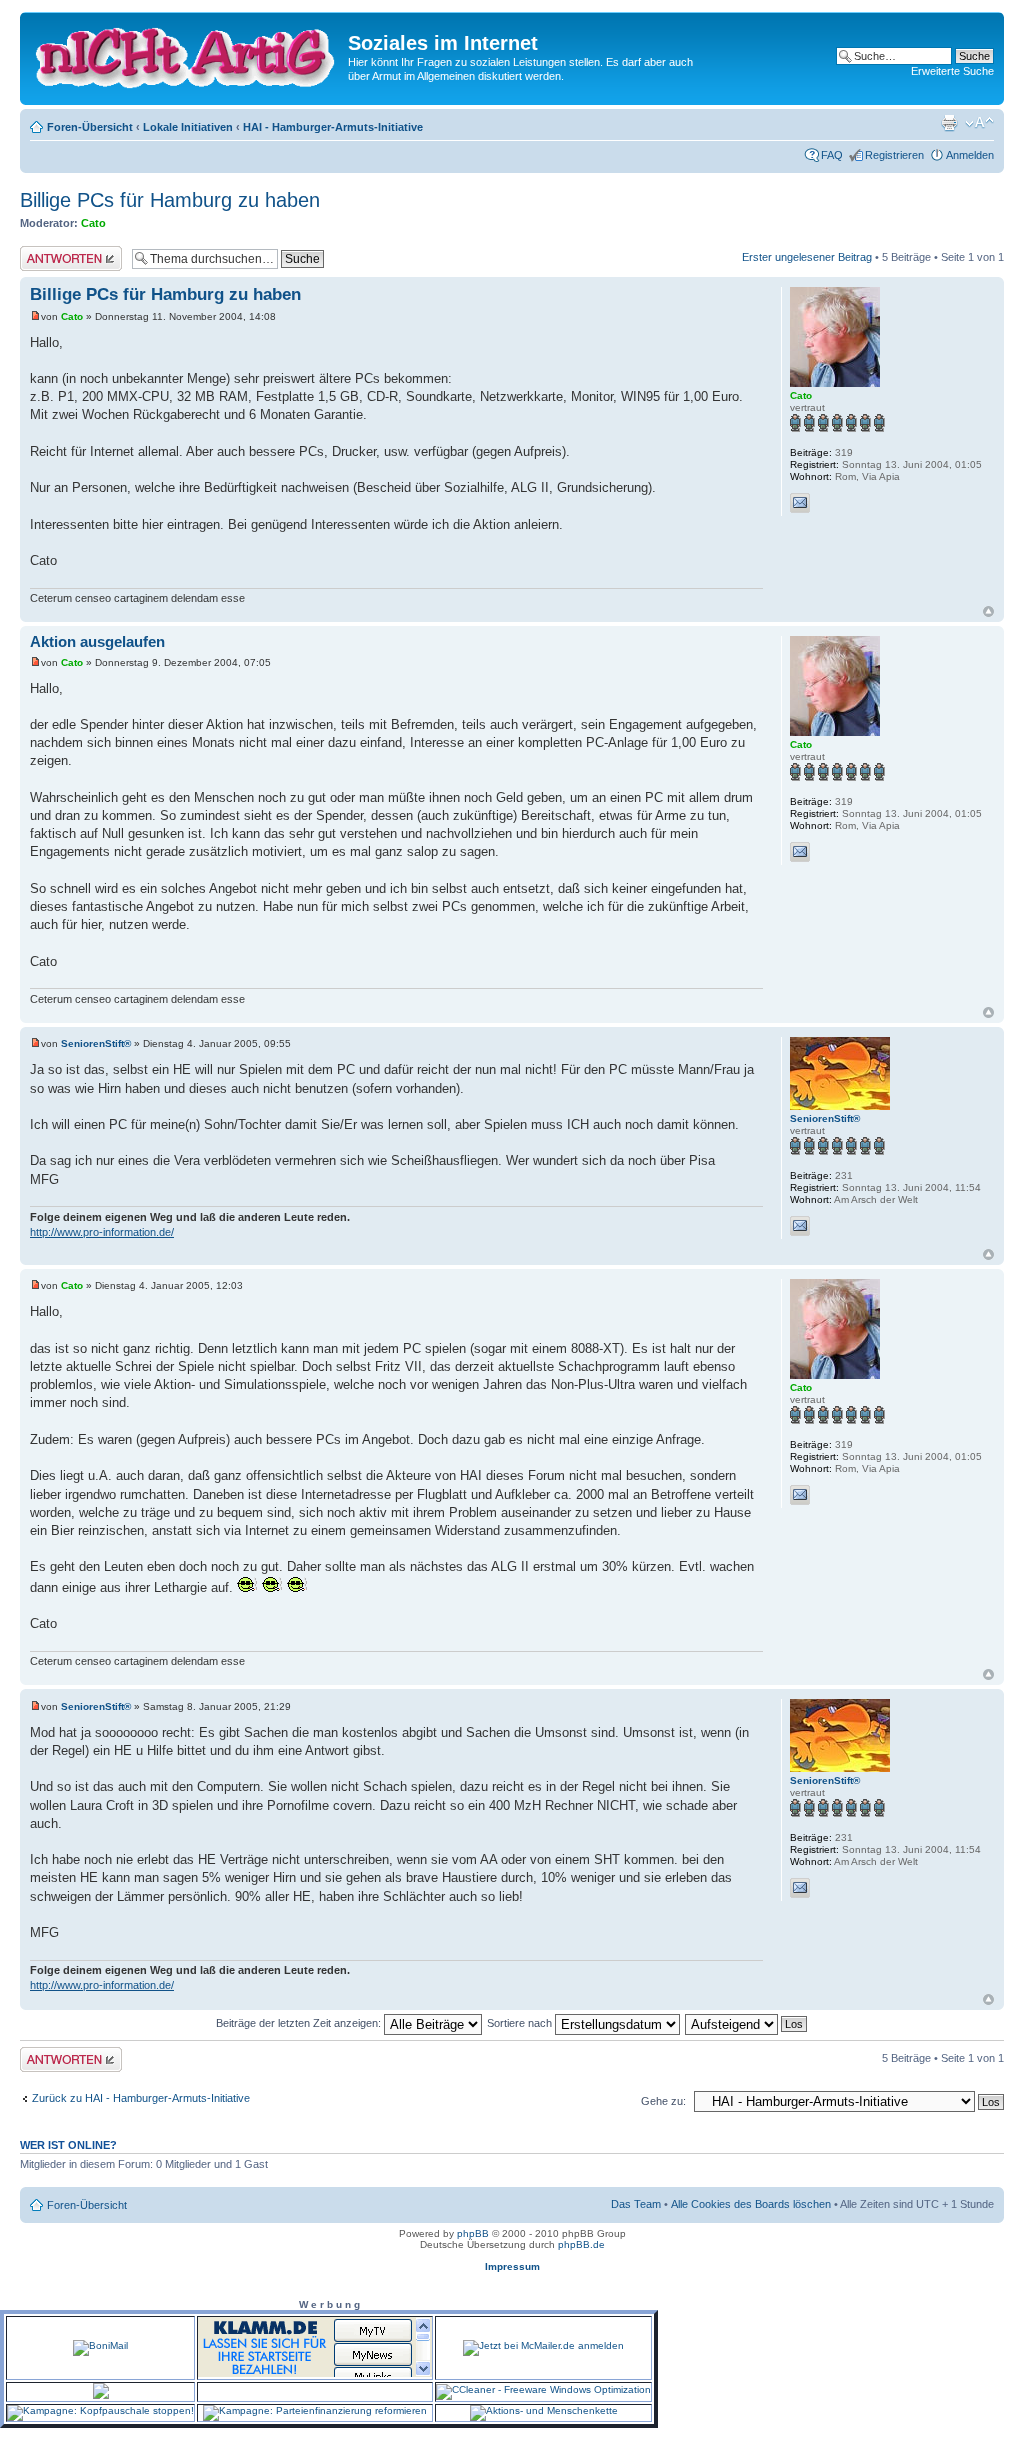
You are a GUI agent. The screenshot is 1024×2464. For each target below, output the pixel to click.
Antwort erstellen (60, 252)
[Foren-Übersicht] (186, 54)
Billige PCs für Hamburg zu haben (170, 200)
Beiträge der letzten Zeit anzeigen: (300, 2023)
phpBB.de (581, 2244)
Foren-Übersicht (90, 127)
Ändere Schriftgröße (979, 123)
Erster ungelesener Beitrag (807, 257)
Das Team (636, 2204)
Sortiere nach (521, 2023)
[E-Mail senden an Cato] (800, 503)
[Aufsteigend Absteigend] (747, 2023)
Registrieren (894, 155)
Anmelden (970, 155)
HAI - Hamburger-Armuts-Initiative (333, 127)
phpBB (473, 2233)
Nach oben (988, 611)
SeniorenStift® (96, 1043)
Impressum (512, 2266)
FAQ (832, 155)
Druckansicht (949, 123)
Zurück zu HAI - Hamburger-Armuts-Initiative (141, 2098)
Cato (93, 223)
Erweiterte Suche (952, 71)
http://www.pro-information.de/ (102, 1232)
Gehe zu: (663, 2101)
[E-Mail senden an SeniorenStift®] (800, 1226)
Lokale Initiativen (188, 127)
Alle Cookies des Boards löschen (751, 2204)
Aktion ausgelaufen (97, 641)
